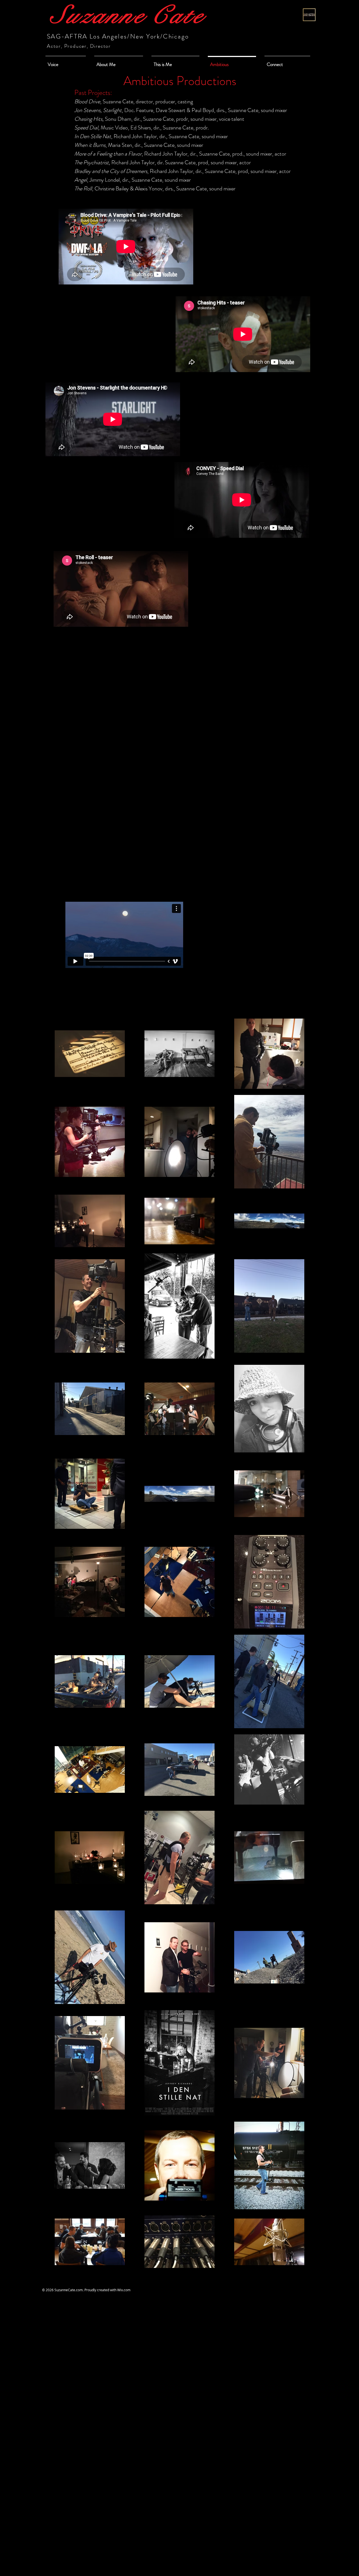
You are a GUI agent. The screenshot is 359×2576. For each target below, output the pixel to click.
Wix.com (124, 2290)
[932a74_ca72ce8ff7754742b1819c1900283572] (309, 15)
